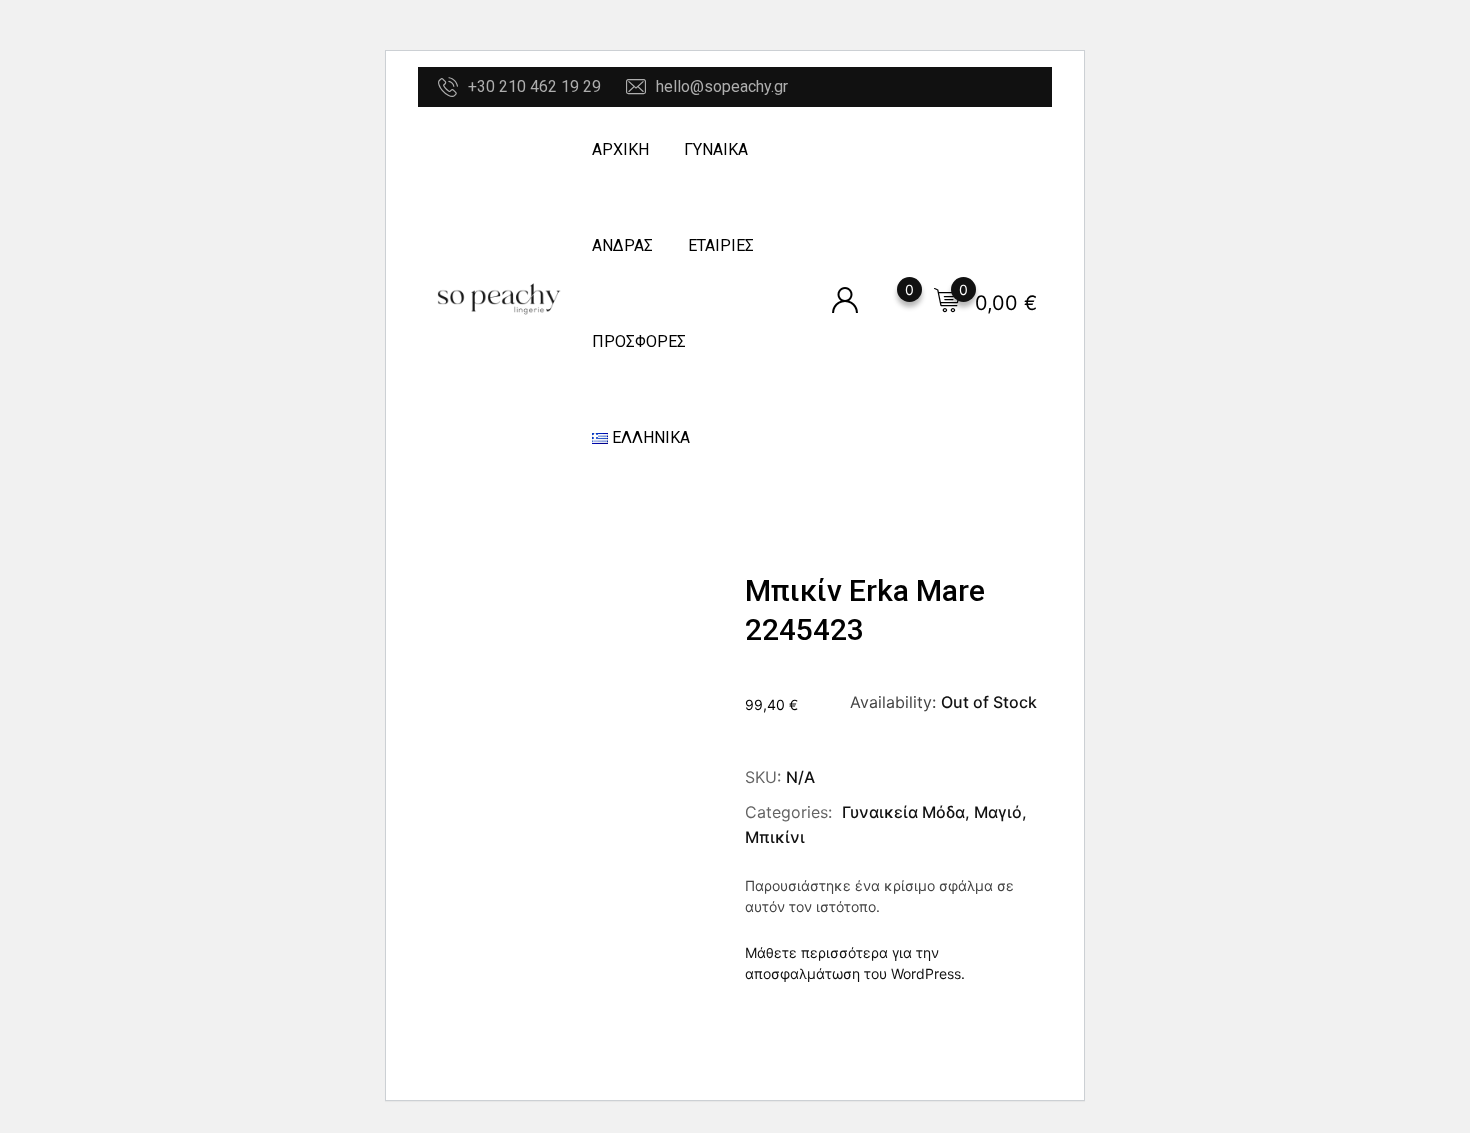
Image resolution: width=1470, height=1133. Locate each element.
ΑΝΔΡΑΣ (622, 245)
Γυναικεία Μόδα (903, 812)
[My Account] (845, 300)
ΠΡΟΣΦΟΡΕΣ (639, 341)
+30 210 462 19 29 (534, 86)
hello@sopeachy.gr (722, 86)
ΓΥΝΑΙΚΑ (716, 149)
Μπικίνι (775, 837)
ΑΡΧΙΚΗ (620, 149)
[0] (888, 300)
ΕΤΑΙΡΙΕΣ (721, 245)
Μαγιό (998, 812)
